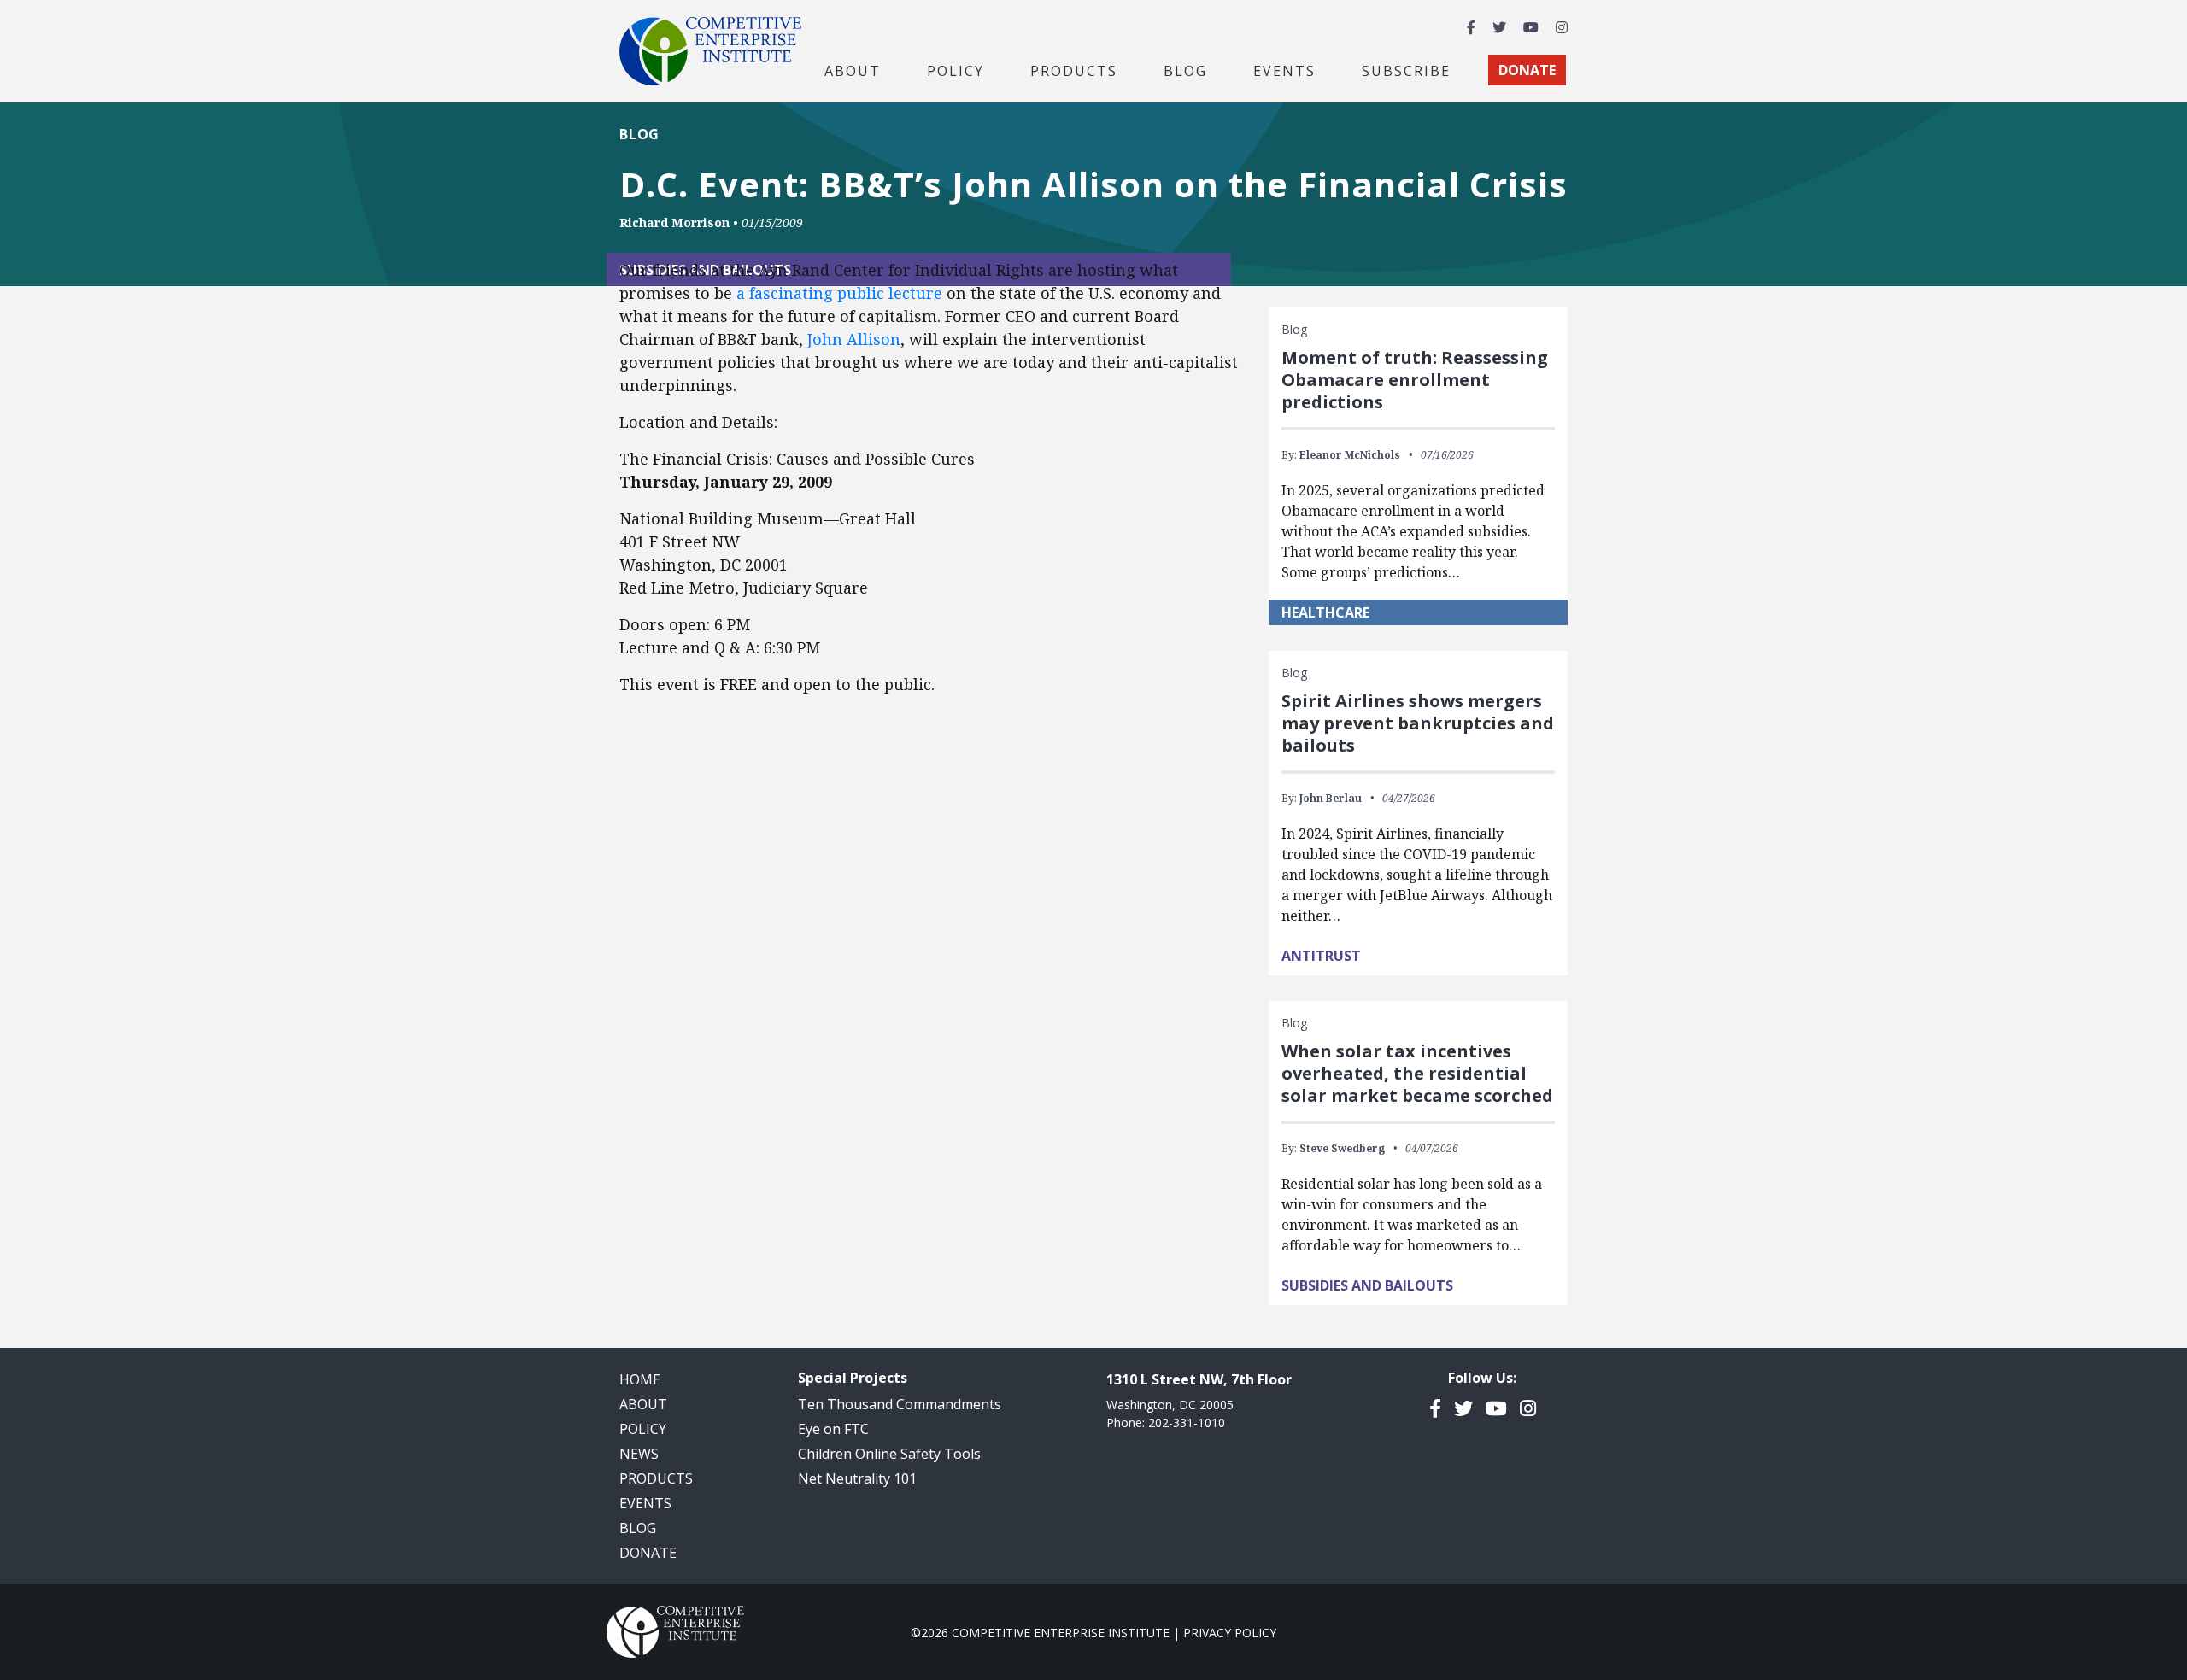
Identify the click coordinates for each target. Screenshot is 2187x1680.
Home (640, 1379)
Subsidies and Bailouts (1367, 1285)
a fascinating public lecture (839, 293)
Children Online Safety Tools (889, 1454)
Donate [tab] (1527, 70)
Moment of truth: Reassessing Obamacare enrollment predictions (1415, 380)
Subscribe (1406, 70)
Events (1284, 70)
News (639, 1454)
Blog (1185, 70)
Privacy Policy (1230, 1633)
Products (656, 1478)
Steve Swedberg (1342, 1148)
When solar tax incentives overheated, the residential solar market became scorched (1417, 1073)
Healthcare (1325, 612)
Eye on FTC (833, 1429)
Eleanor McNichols (1350, 455)
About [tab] (853, 70)
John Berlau (1331, 798)
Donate (648, 1553)
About (643, 1404)
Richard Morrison (674, 222)
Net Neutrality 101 (857, 1478)
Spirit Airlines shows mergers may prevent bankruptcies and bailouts (1418, 723)
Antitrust (1321, 956)
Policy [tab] (956, 70)
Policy (643, 1429)
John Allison (854, 339)
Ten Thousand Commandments (900, 1404)
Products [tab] (1074, 70)
